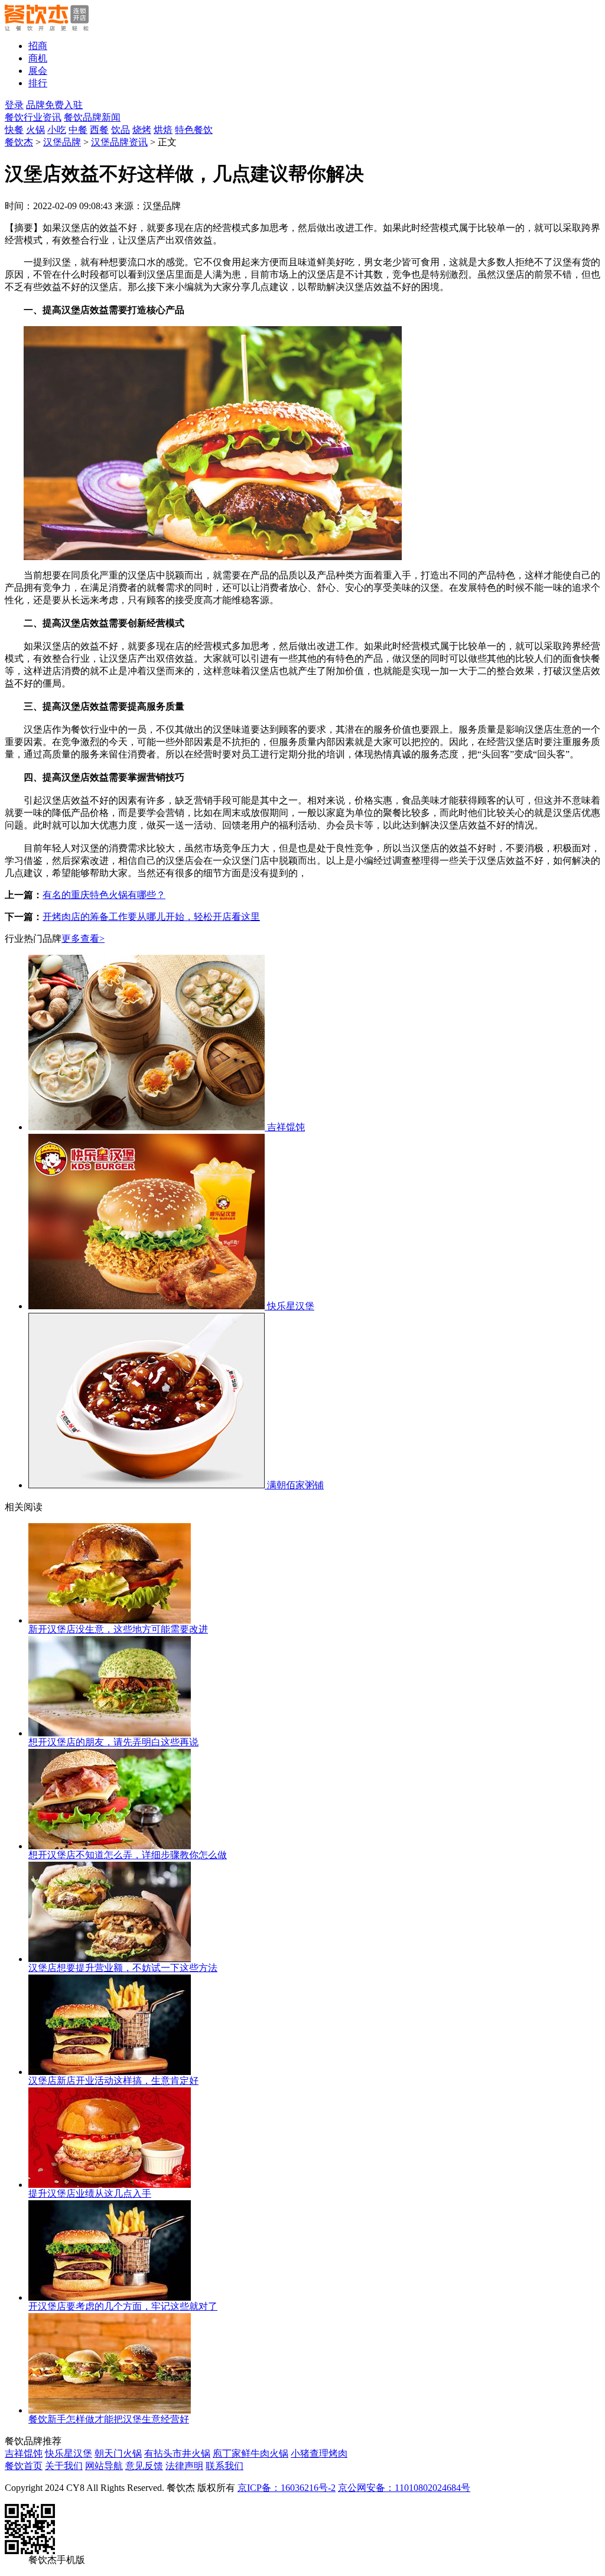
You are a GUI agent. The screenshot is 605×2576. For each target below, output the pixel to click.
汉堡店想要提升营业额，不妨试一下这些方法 (123, 1968)
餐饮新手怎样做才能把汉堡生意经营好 (109, 2419)
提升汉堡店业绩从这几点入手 (90, 2193)
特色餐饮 (194, 130)
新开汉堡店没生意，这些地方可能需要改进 (118, 1629)
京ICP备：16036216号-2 (287, 2488)
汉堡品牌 (62, 142)
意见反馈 (144, 2466)
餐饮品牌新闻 (92, 117)
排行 (38, 83)
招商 (38, 46)
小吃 (57, 130)
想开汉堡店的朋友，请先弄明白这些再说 (113, 1742)
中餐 (78, 130)
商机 (38, 58)
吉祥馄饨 (24, 2453)
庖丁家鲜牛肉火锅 (251, 2453)
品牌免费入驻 (54, 105)
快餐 (14, 130)
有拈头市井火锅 (177, 2453)
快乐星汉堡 (69, 2453)
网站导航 (104, 2466)
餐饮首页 (24, 2466)
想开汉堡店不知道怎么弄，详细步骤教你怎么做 (128, 1855)
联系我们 (225, 2466)
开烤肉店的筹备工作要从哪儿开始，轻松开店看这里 (151, 917)
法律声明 (184, 2466)
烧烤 (142, 130)
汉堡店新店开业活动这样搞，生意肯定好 (113, 2081)
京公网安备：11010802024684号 (404, 2488)
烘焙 (163, 130)
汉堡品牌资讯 (119, 142)
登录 (14, 105)
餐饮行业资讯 (33, 117)
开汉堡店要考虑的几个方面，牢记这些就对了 (123, 2306)
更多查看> (83, 939)
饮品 (121, 130)
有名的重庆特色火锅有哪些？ (104, 895)
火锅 (35, 130)
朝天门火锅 (118, 2453)
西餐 (99, 130)
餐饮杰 (19, 142)
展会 (38, 71)
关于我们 (64, 2466)
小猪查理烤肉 (319, 2453)
